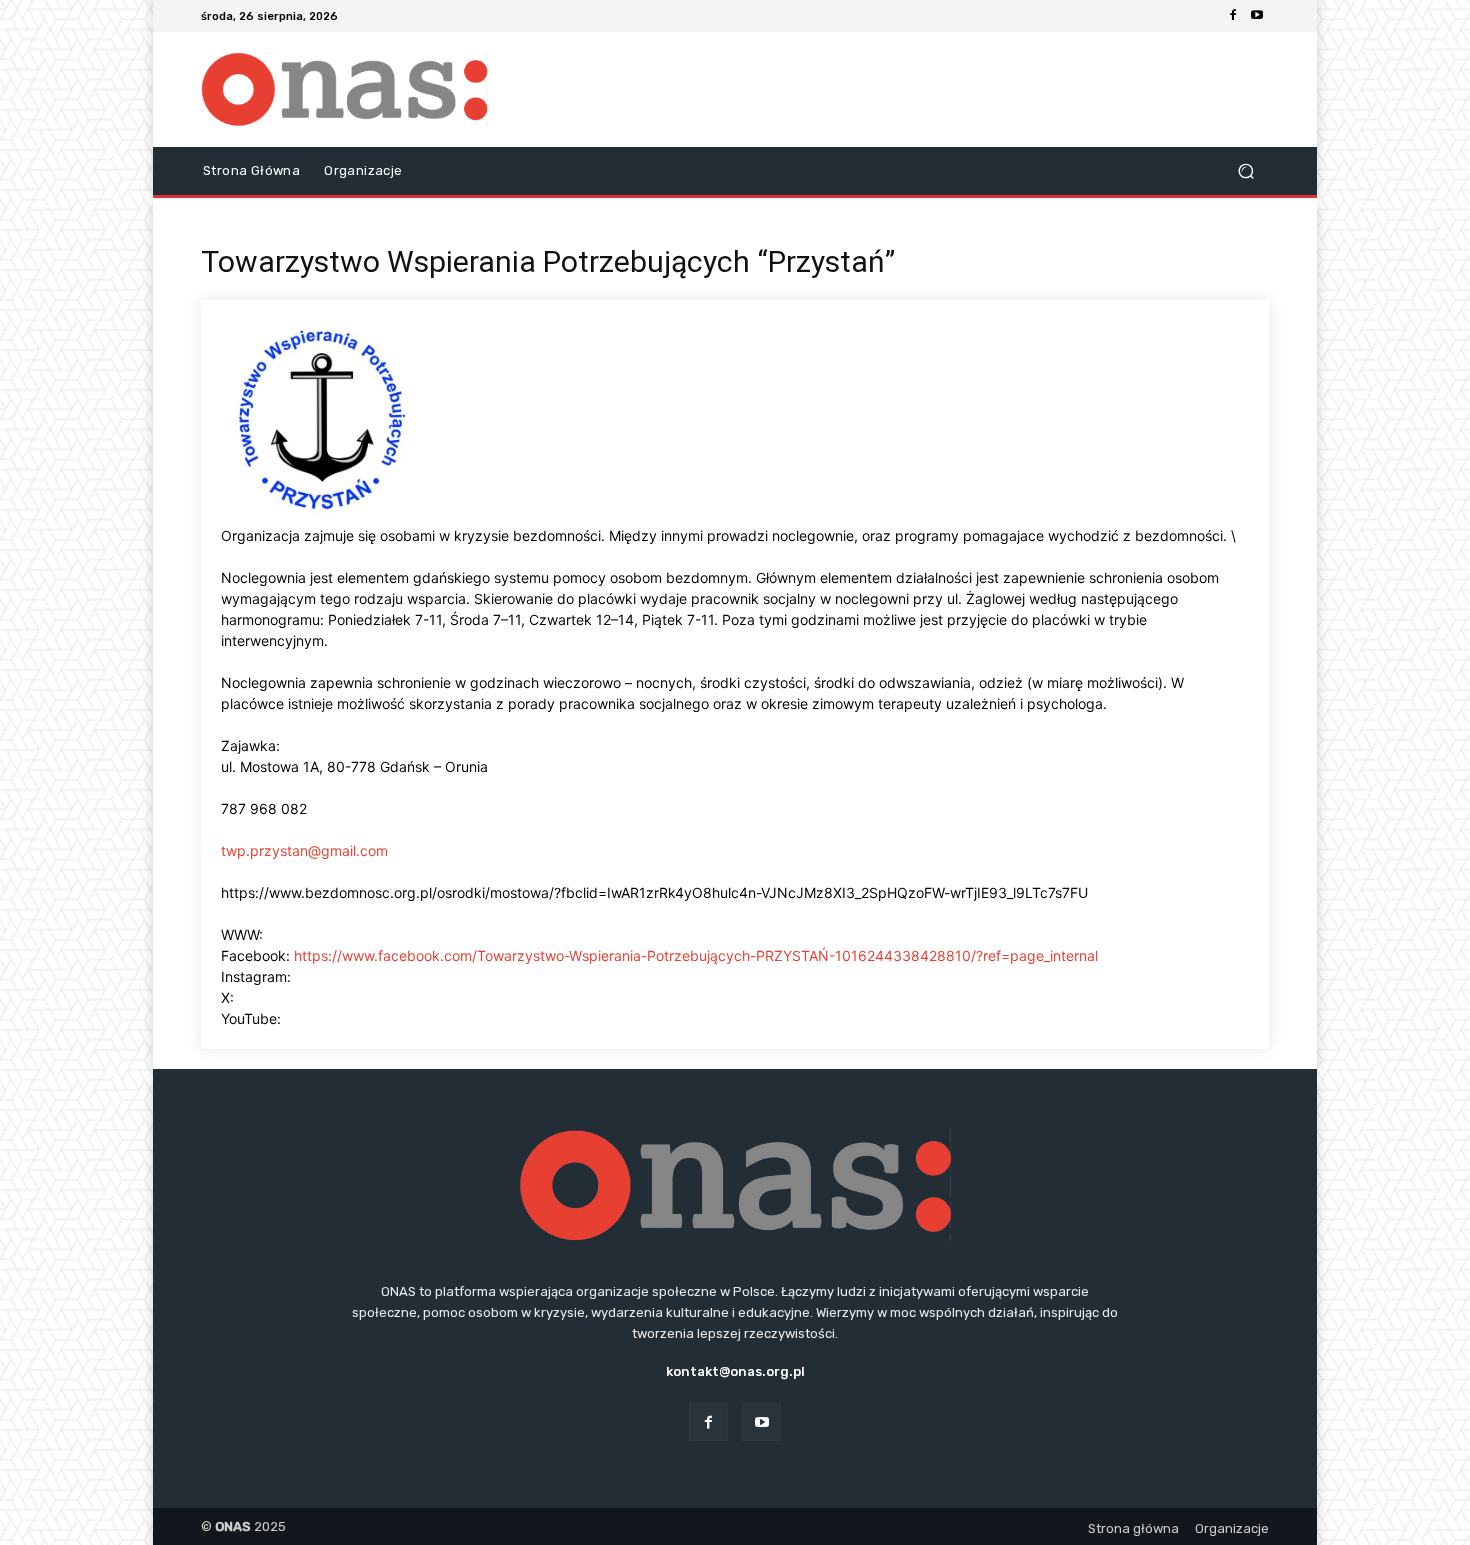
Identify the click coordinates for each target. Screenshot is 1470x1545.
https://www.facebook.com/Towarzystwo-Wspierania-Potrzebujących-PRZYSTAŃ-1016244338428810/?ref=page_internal (696, 955)
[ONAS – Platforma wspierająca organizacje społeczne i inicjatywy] (344, 89)
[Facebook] (1233, 16)
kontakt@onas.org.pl (735, 1371)
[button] (1245, 171)
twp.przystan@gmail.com (304, 850)
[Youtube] (1257, 16)
